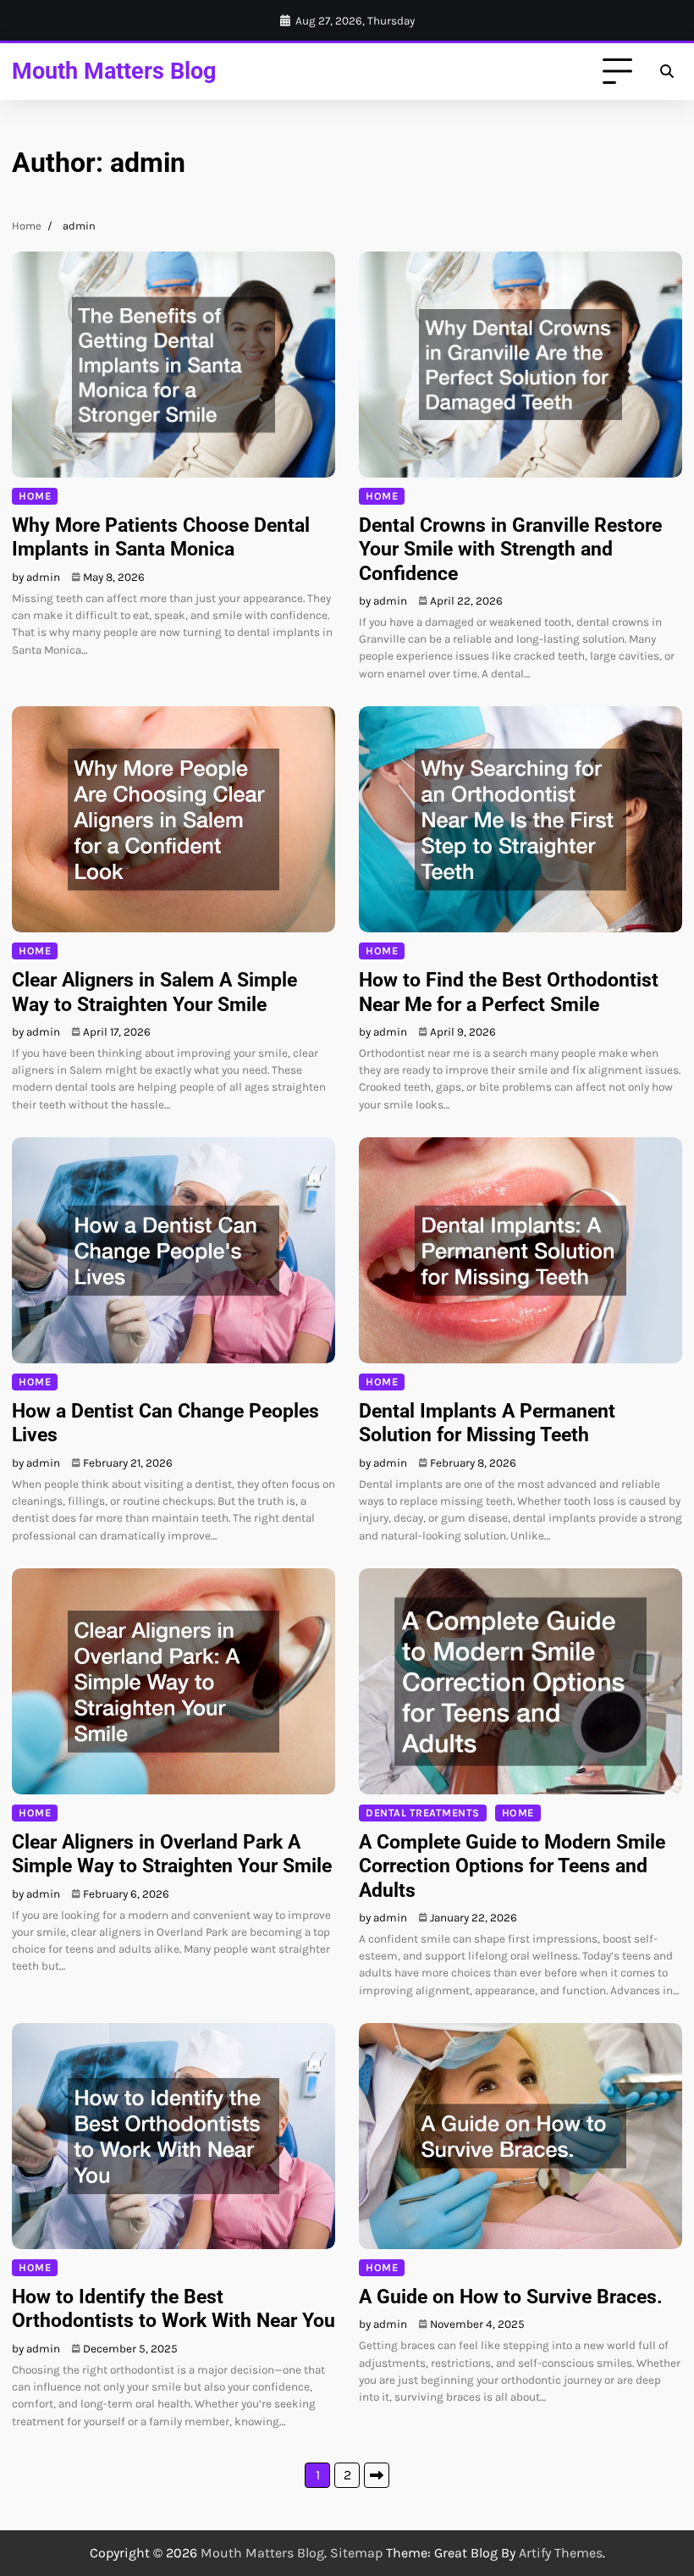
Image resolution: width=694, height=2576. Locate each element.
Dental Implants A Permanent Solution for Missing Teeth (487, 1423)
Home (35, 496)
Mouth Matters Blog (114, 71)
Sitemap (356, 2553)
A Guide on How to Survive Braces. (511, 2297)
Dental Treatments (423, 1813)
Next (377, 2475)
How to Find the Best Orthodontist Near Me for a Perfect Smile (509, 992)
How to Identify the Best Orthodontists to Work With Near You (173, 2308)
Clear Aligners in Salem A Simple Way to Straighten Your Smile (154, 992)
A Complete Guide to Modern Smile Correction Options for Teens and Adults (512, 1866)
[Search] (667, 72)
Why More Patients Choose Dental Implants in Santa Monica (161, 537)
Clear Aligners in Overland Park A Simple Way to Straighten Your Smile (172, 1854)
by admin (36, 577)
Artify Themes (561, 2553)
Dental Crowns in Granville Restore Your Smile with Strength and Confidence (510, 549)
